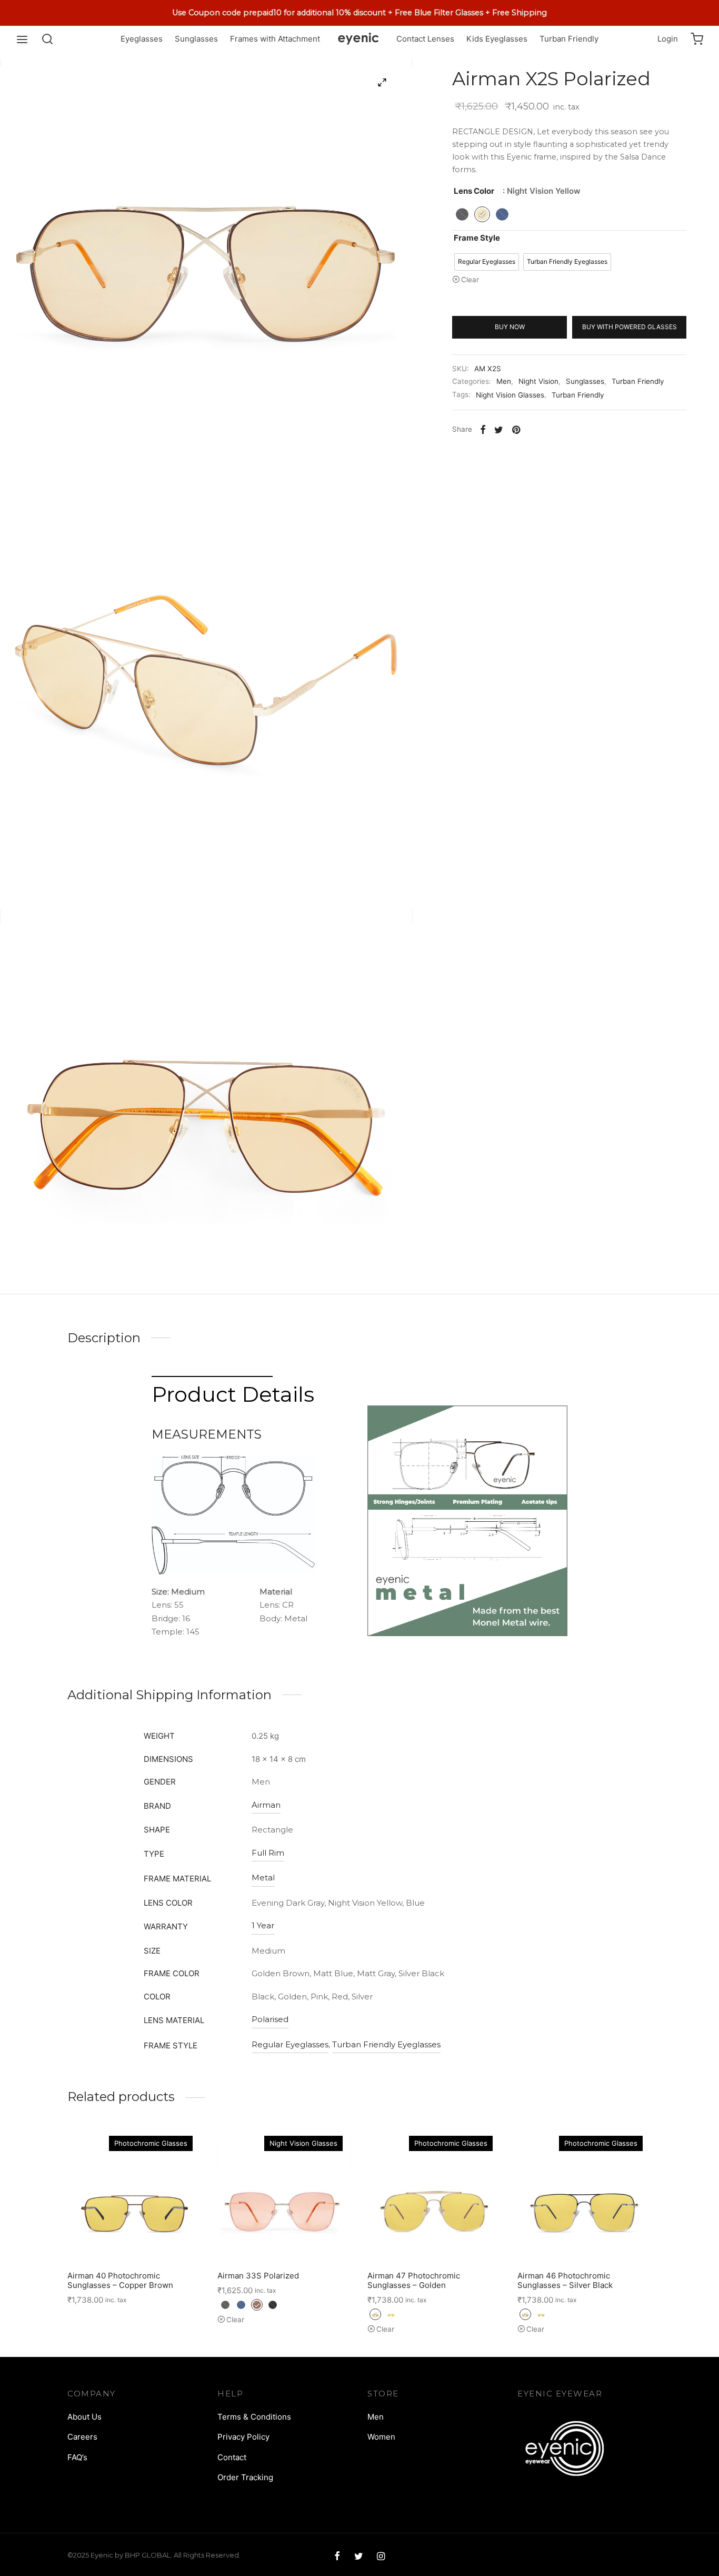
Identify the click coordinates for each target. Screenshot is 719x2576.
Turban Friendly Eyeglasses (386, 2044)
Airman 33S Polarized (258, 2276)
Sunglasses (196, 39)
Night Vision (538, 381)
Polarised (270, 2019)
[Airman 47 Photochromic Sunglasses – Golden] (435, 2196)
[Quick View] (158, 2238)
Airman (266, 1805)
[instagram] (381, 2557)
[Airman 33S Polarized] (284, 2196)
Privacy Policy (243, 2437)
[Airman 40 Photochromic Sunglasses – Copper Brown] (134, 2196)
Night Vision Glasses (510, 395)
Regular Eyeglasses (290, 2044)
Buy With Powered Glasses (630, 327)
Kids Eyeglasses (497, 39)
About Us (84, 2417)
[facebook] (337, 2557)
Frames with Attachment (275, 39)
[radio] (462, 214)
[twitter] (358, 2557)
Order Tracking (245, 2477)
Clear (470, 280)
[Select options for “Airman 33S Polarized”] (284, 2238)
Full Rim (268, 1853)
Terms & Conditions (254, 2417)
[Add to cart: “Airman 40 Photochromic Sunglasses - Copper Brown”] (134, 2238)
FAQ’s (77, 2457)
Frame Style (477, 238)
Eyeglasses (142, 39)
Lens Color (474, 191)
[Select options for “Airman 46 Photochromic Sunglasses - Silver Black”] (584, 2238)
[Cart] (697, 39)
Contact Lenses (425, 39)
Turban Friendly (569, 39)
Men (504, 381)
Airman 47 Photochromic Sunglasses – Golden (414, 2280)
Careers (82, 2437)
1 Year (263, 1925)
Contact (232, 2457)
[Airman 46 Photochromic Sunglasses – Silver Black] (585, 2196)
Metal (263, 1877)
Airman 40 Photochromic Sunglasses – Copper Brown (120, 2280)
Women (381, 2437)
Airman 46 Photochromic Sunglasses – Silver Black (565, 2280)
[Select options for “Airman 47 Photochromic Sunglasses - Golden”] (434, 2238)
